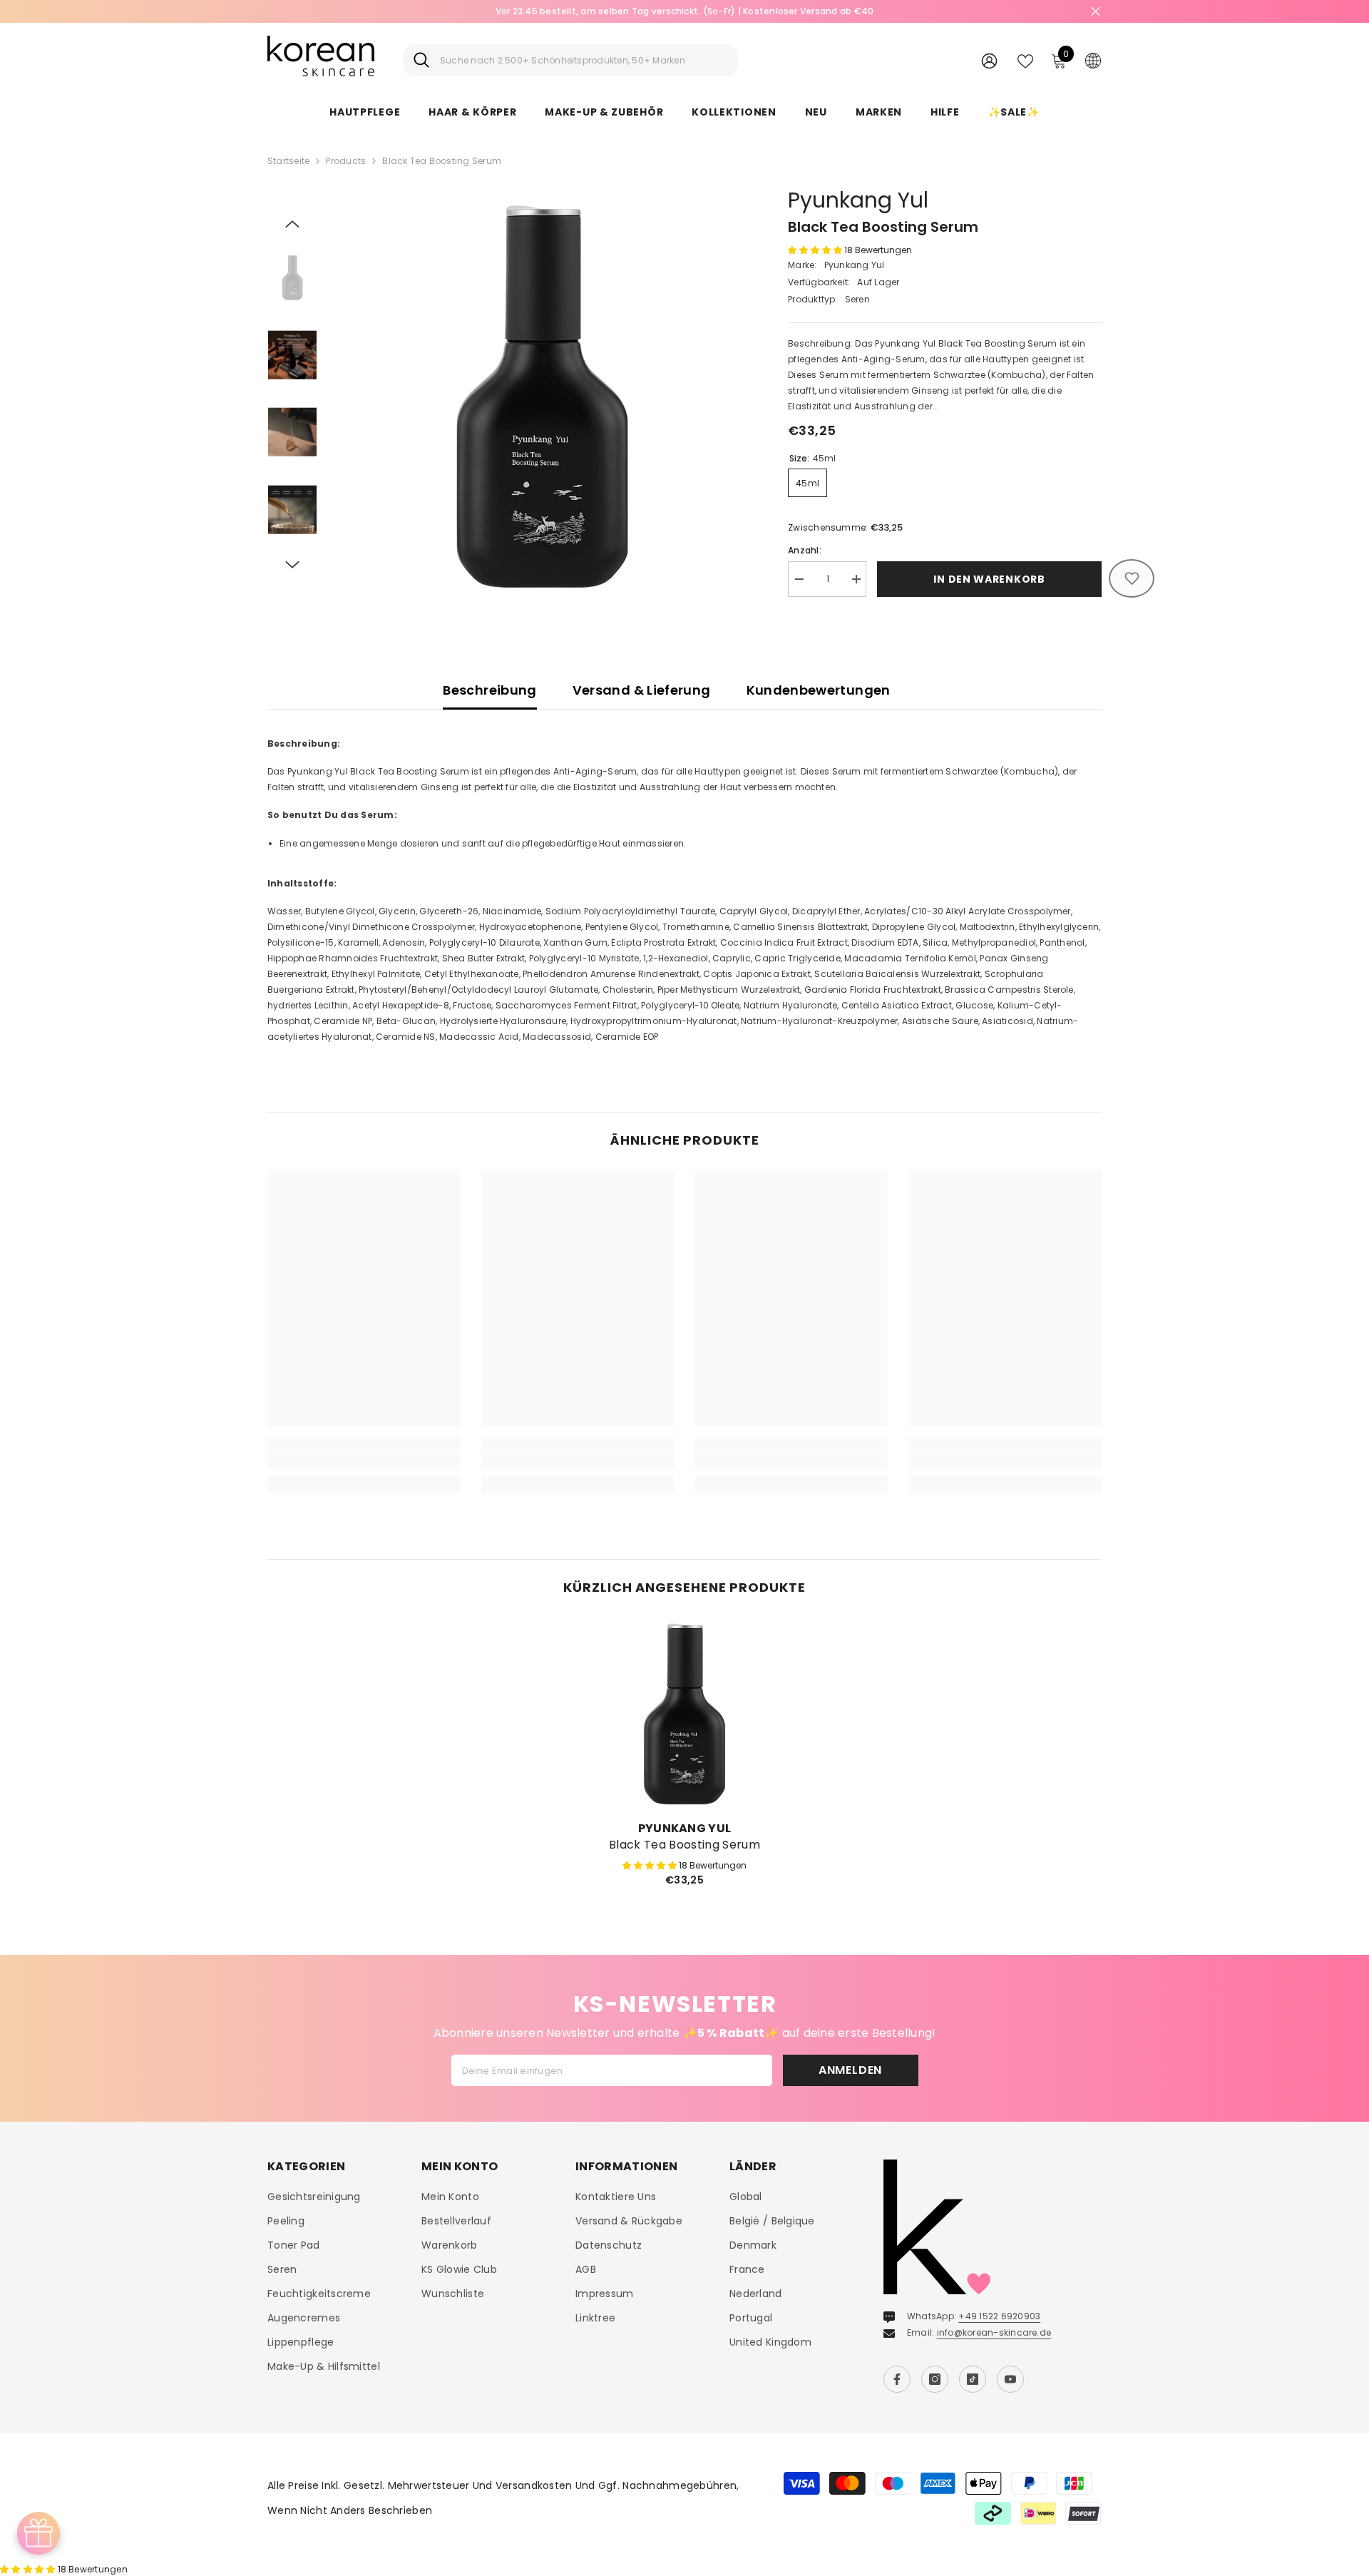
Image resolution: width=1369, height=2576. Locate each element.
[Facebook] (897, 2379)
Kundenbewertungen (819, 690)
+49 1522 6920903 (999, 2316)
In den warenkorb (989, 579)
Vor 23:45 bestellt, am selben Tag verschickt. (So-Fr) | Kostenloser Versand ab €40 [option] (685, 11)
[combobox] (584, 60)
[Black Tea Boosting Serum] (684, 1714)
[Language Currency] (1093, 60)
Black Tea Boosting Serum (684, 1845)
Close (1096, 12)
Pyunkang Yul (858, 200)
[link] (364, 1461)
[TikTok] (973, 2379)
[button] (292, 224)
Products (346, 161)
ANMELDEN (850, 2070)
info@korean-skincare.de (994, 2332)
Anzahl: (805, 550)
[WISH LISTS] (1025, 60)
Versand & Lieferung (642, 690)
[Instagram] (935, 2379)
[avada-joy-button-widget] (39, 2533)
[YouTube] (1010, 2379)
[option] (542, 396)
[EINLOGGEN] (989, 60)
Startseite (288, 161)
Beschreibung (489, 690)
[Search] (570, 60)
